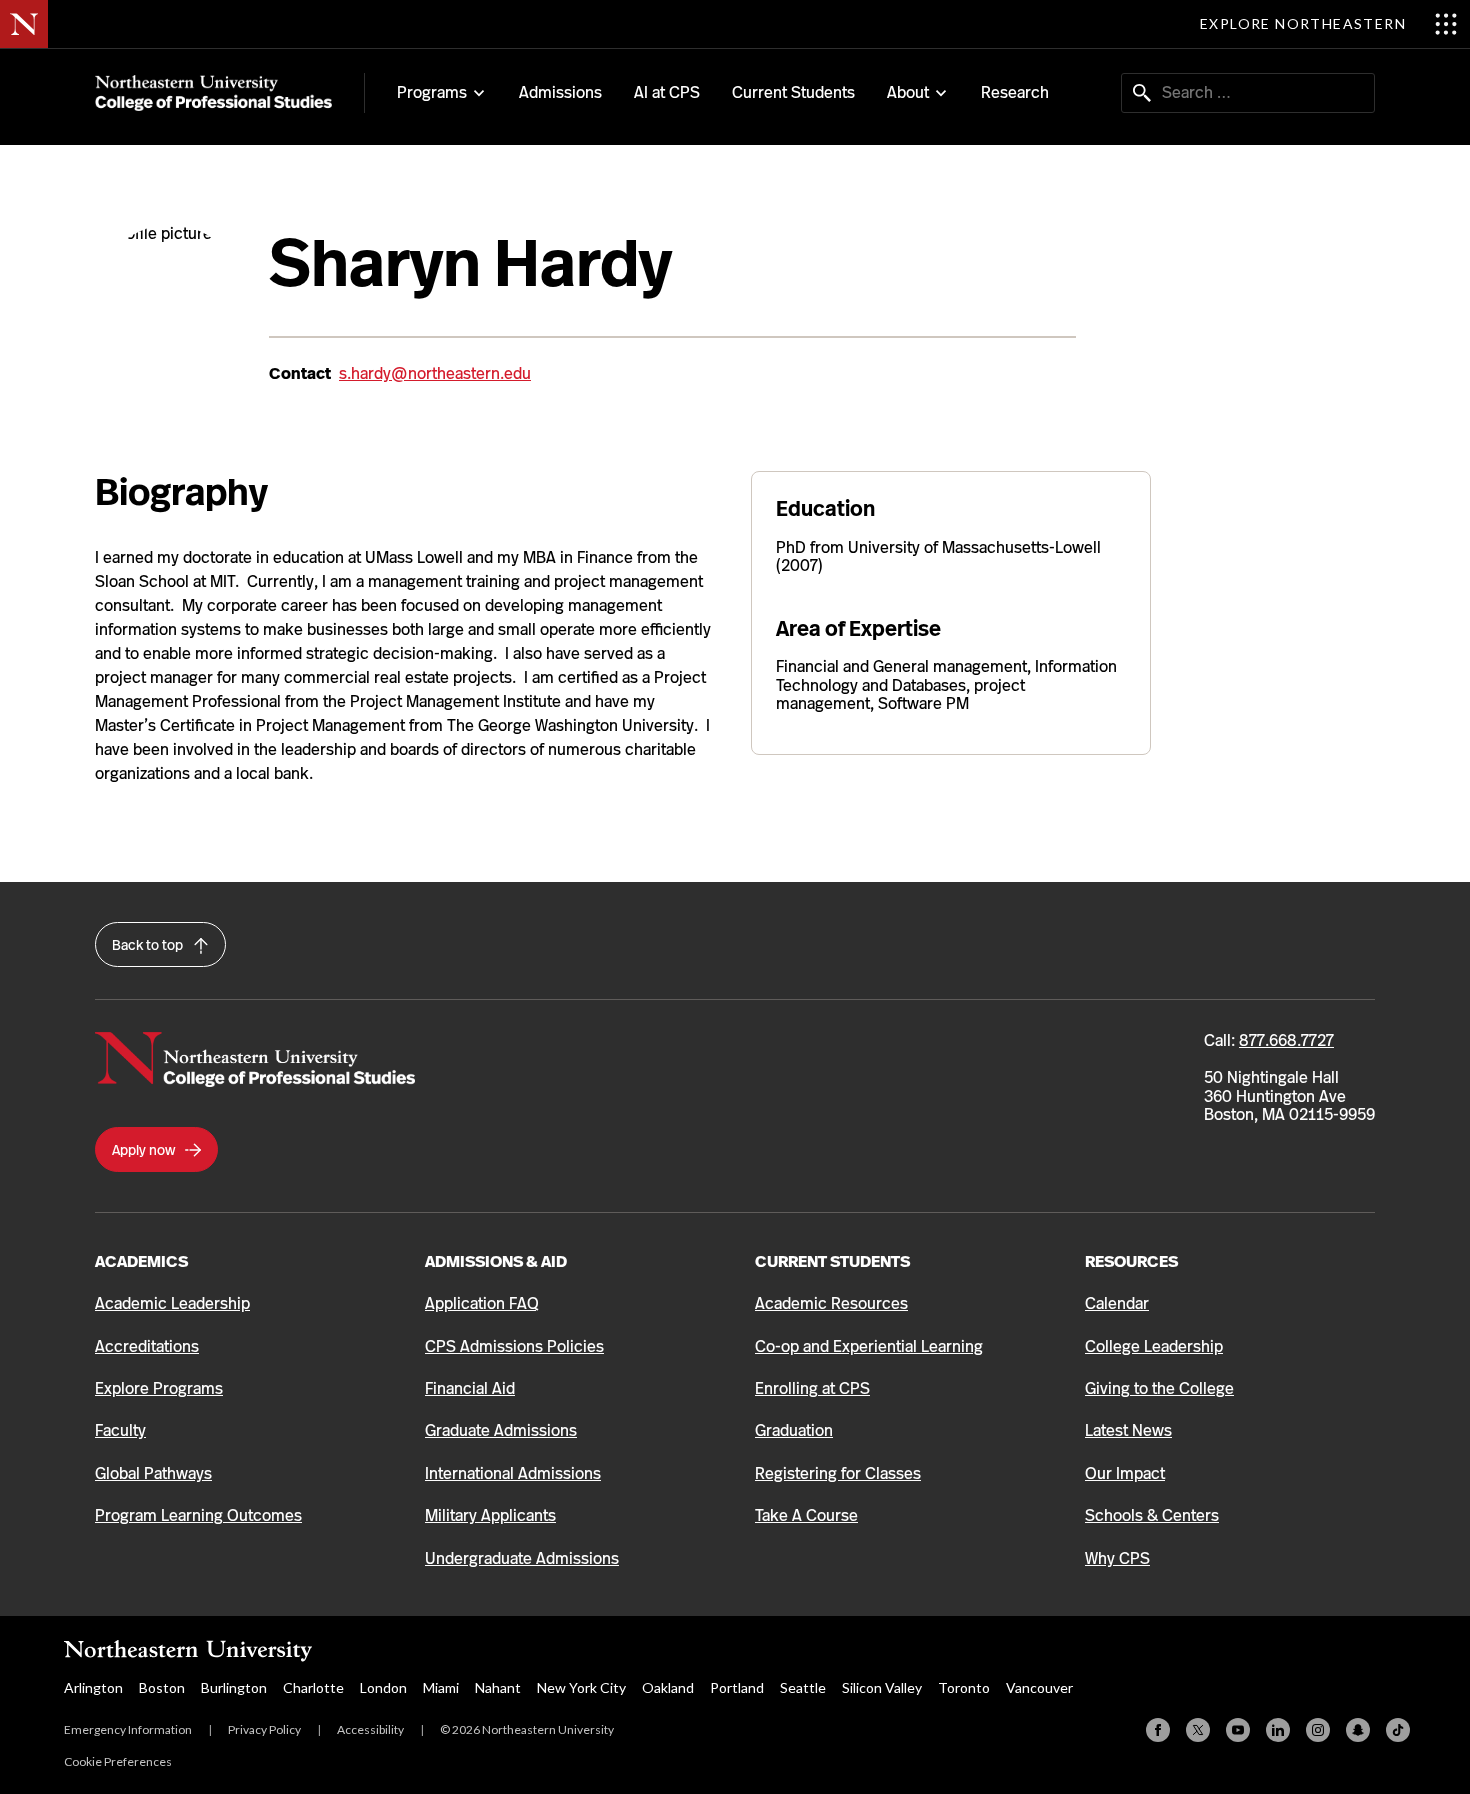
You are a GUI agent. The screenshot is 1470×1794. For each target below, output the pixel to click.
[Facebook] (1158, 1730)
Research (1015, 92)
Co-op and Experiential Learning (869, 1346)
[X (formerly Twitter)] (1198, 1730)
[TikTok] (1398, 1730)
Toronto (964, 1687)
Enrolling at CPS (812, 1388)
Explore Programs (159, 1388)
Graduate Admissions (501, 1430)
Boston (162, 1687)
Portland (737, 1687)
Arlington (93, 1687)
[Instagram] (1318, 1730)
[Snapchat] (1358, 1730)
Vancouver (1039, 1687)
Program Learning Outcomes (198, 1515)
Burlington (234, 1687)
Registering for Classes (838, 1473)
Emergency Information (128, 1729)
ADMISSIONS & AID (496, 1261)
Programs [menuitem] (432, 93)
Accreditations (147, 1346)
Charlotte (313, 1687)
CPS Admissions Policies (514, 1346)
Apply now (145, 1150)
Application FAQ (482, 1303)
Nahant (498, 1687)
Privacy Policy (264, 1729)
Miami (441, 1687)
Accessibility (370, 1729)
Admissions (560, 92)
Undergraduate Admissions (522, 1558)
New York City (581, 1687)
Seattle (803, 1687)
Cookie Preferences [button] (118, 1761)
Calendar (1117, 1303)
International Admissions (513, 1473)
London (383, 1687)
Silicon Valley (882, 1687)
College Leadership (1154, 1346)
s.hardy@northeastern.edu (435, 373)
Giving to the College (1159, 1388)
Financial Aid (470, 1388)
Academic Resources (831, 1303)
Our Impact (1125, 1473)
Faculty (120, 1430)
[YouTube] (1238, 1730)
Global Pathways (153, 1473)
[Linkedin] (1278, 1730)
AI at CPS (667, 92)
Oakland (668, 1687)
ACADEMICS (141, 1261)
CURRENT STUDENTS (832, 1261)
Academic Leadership (172, 1303)
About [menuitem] (908, 93)
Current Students (793, 92)
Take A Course (806, 1515)
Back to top (149, 945)
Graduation (794, 1430)
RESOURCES (1131, 1261)
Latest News (1128, 1430)
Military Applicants (490, 1515)
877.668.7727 (1286, 1040)
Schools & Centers (1152, 1515)
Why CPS (1117, 1558)
